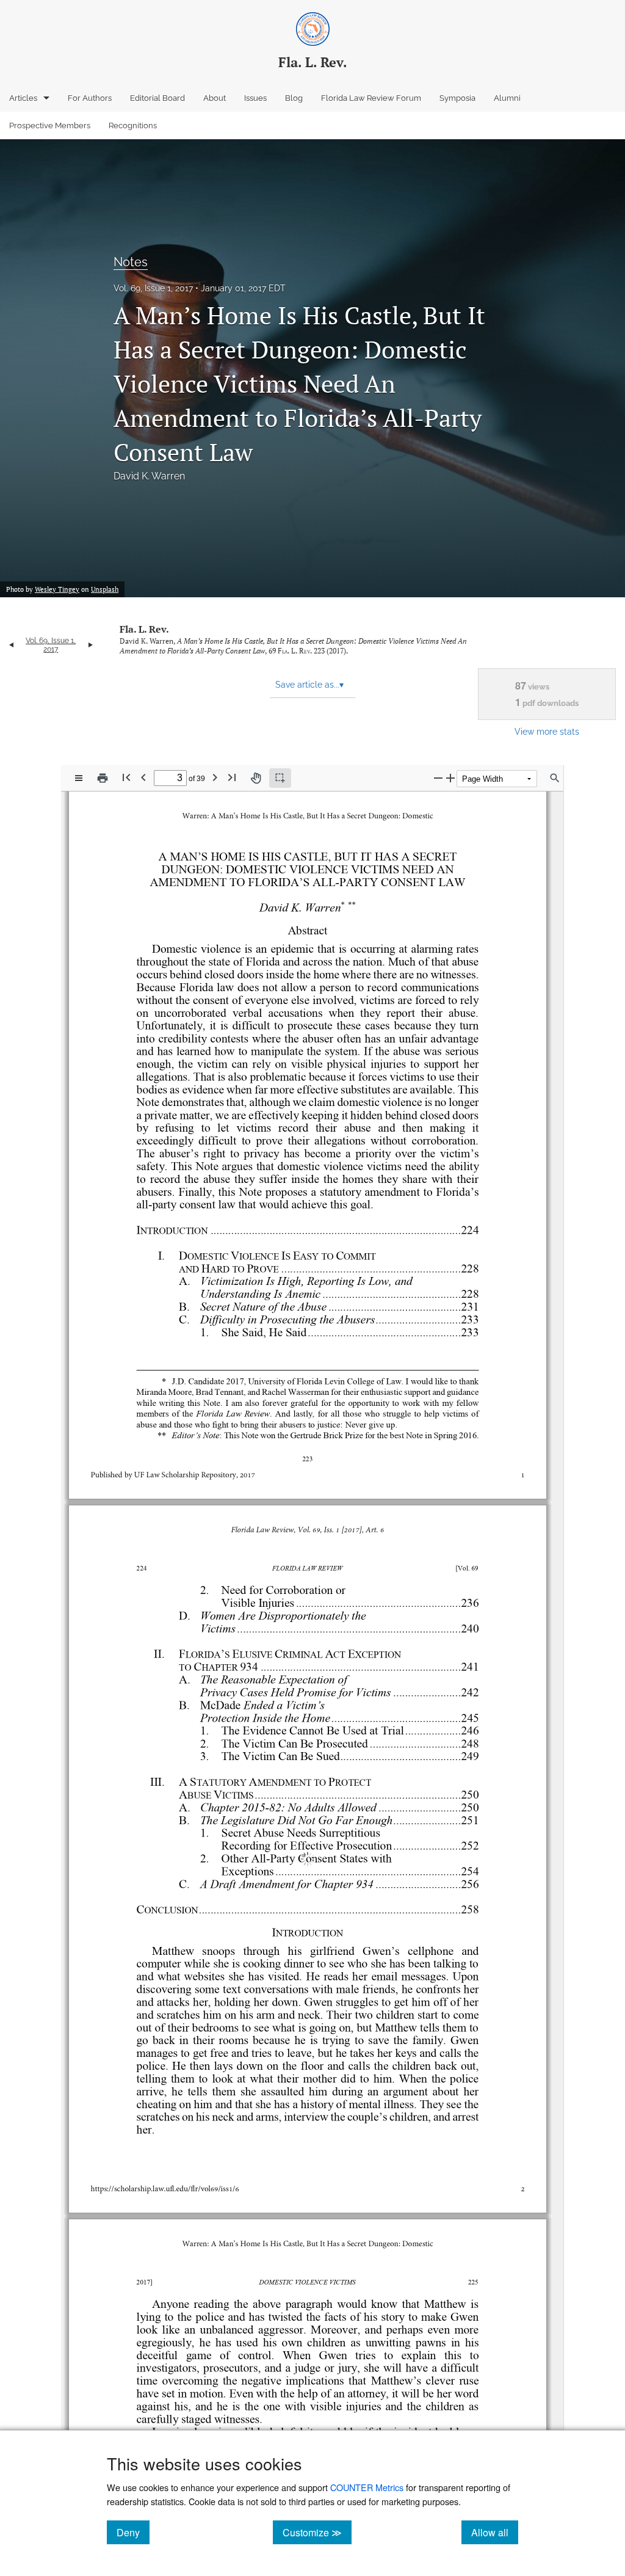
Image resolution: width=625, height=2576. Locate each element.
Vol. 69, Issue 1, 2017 (153, 288)
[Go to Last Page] (232, 777)
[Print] (103, 778)
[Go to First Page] (126, 777)
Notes (131, 262)
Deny (133, 2532)
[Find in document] (555, 778)
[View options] (79, 778)
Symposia (457, 98)
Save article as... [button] (309, 685)
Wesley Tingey (57, 589)
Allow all (495, 2532)
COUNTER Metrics (367, 2487)
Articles (23, 98)
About (215, 98)
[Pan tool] (256, 778)
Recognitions (133, 126)
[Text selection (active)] (280, 778)
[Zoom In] (450, 778)
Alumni (507, 98)
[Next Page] (215, 777)
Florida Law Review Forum (371, 98)
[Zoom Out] (438, 778)
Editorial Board (157, 98)
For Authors (90, 98)
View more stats (547, 731)
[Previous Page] (143, 777)
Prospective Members (50, 126)
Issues (255, 98)
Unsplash (105, 589)
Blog (294, 98)
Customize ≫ (317, 2532)
